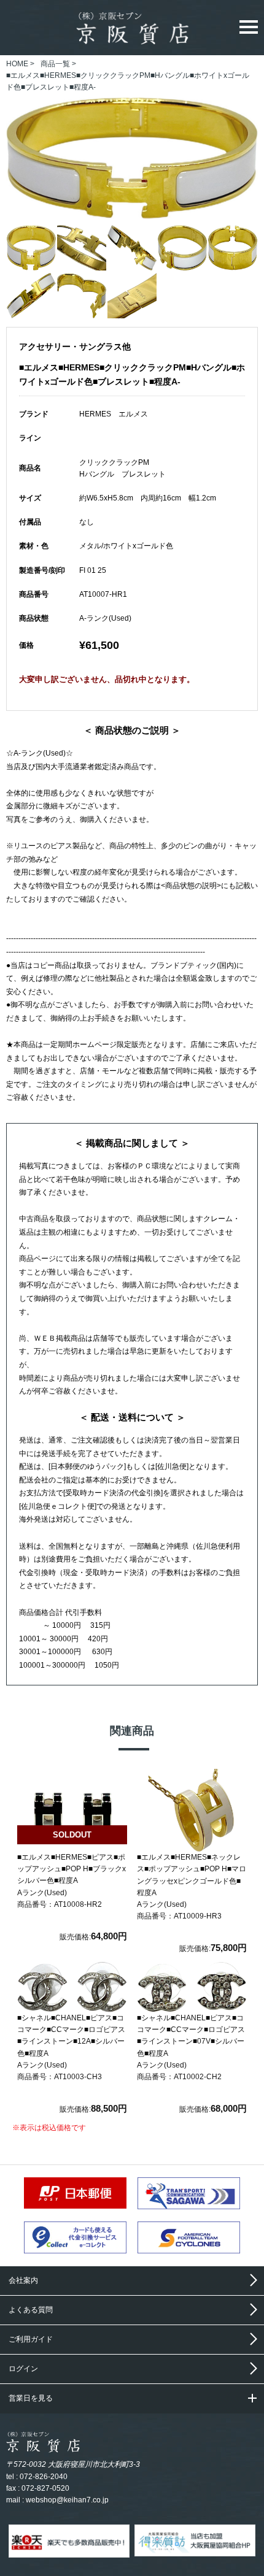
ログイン (23, 2369)
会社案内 (23, 2280)
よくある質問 (31, 2310)
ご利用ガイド (31, 2339)
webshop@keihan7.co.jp (67, 2500)
